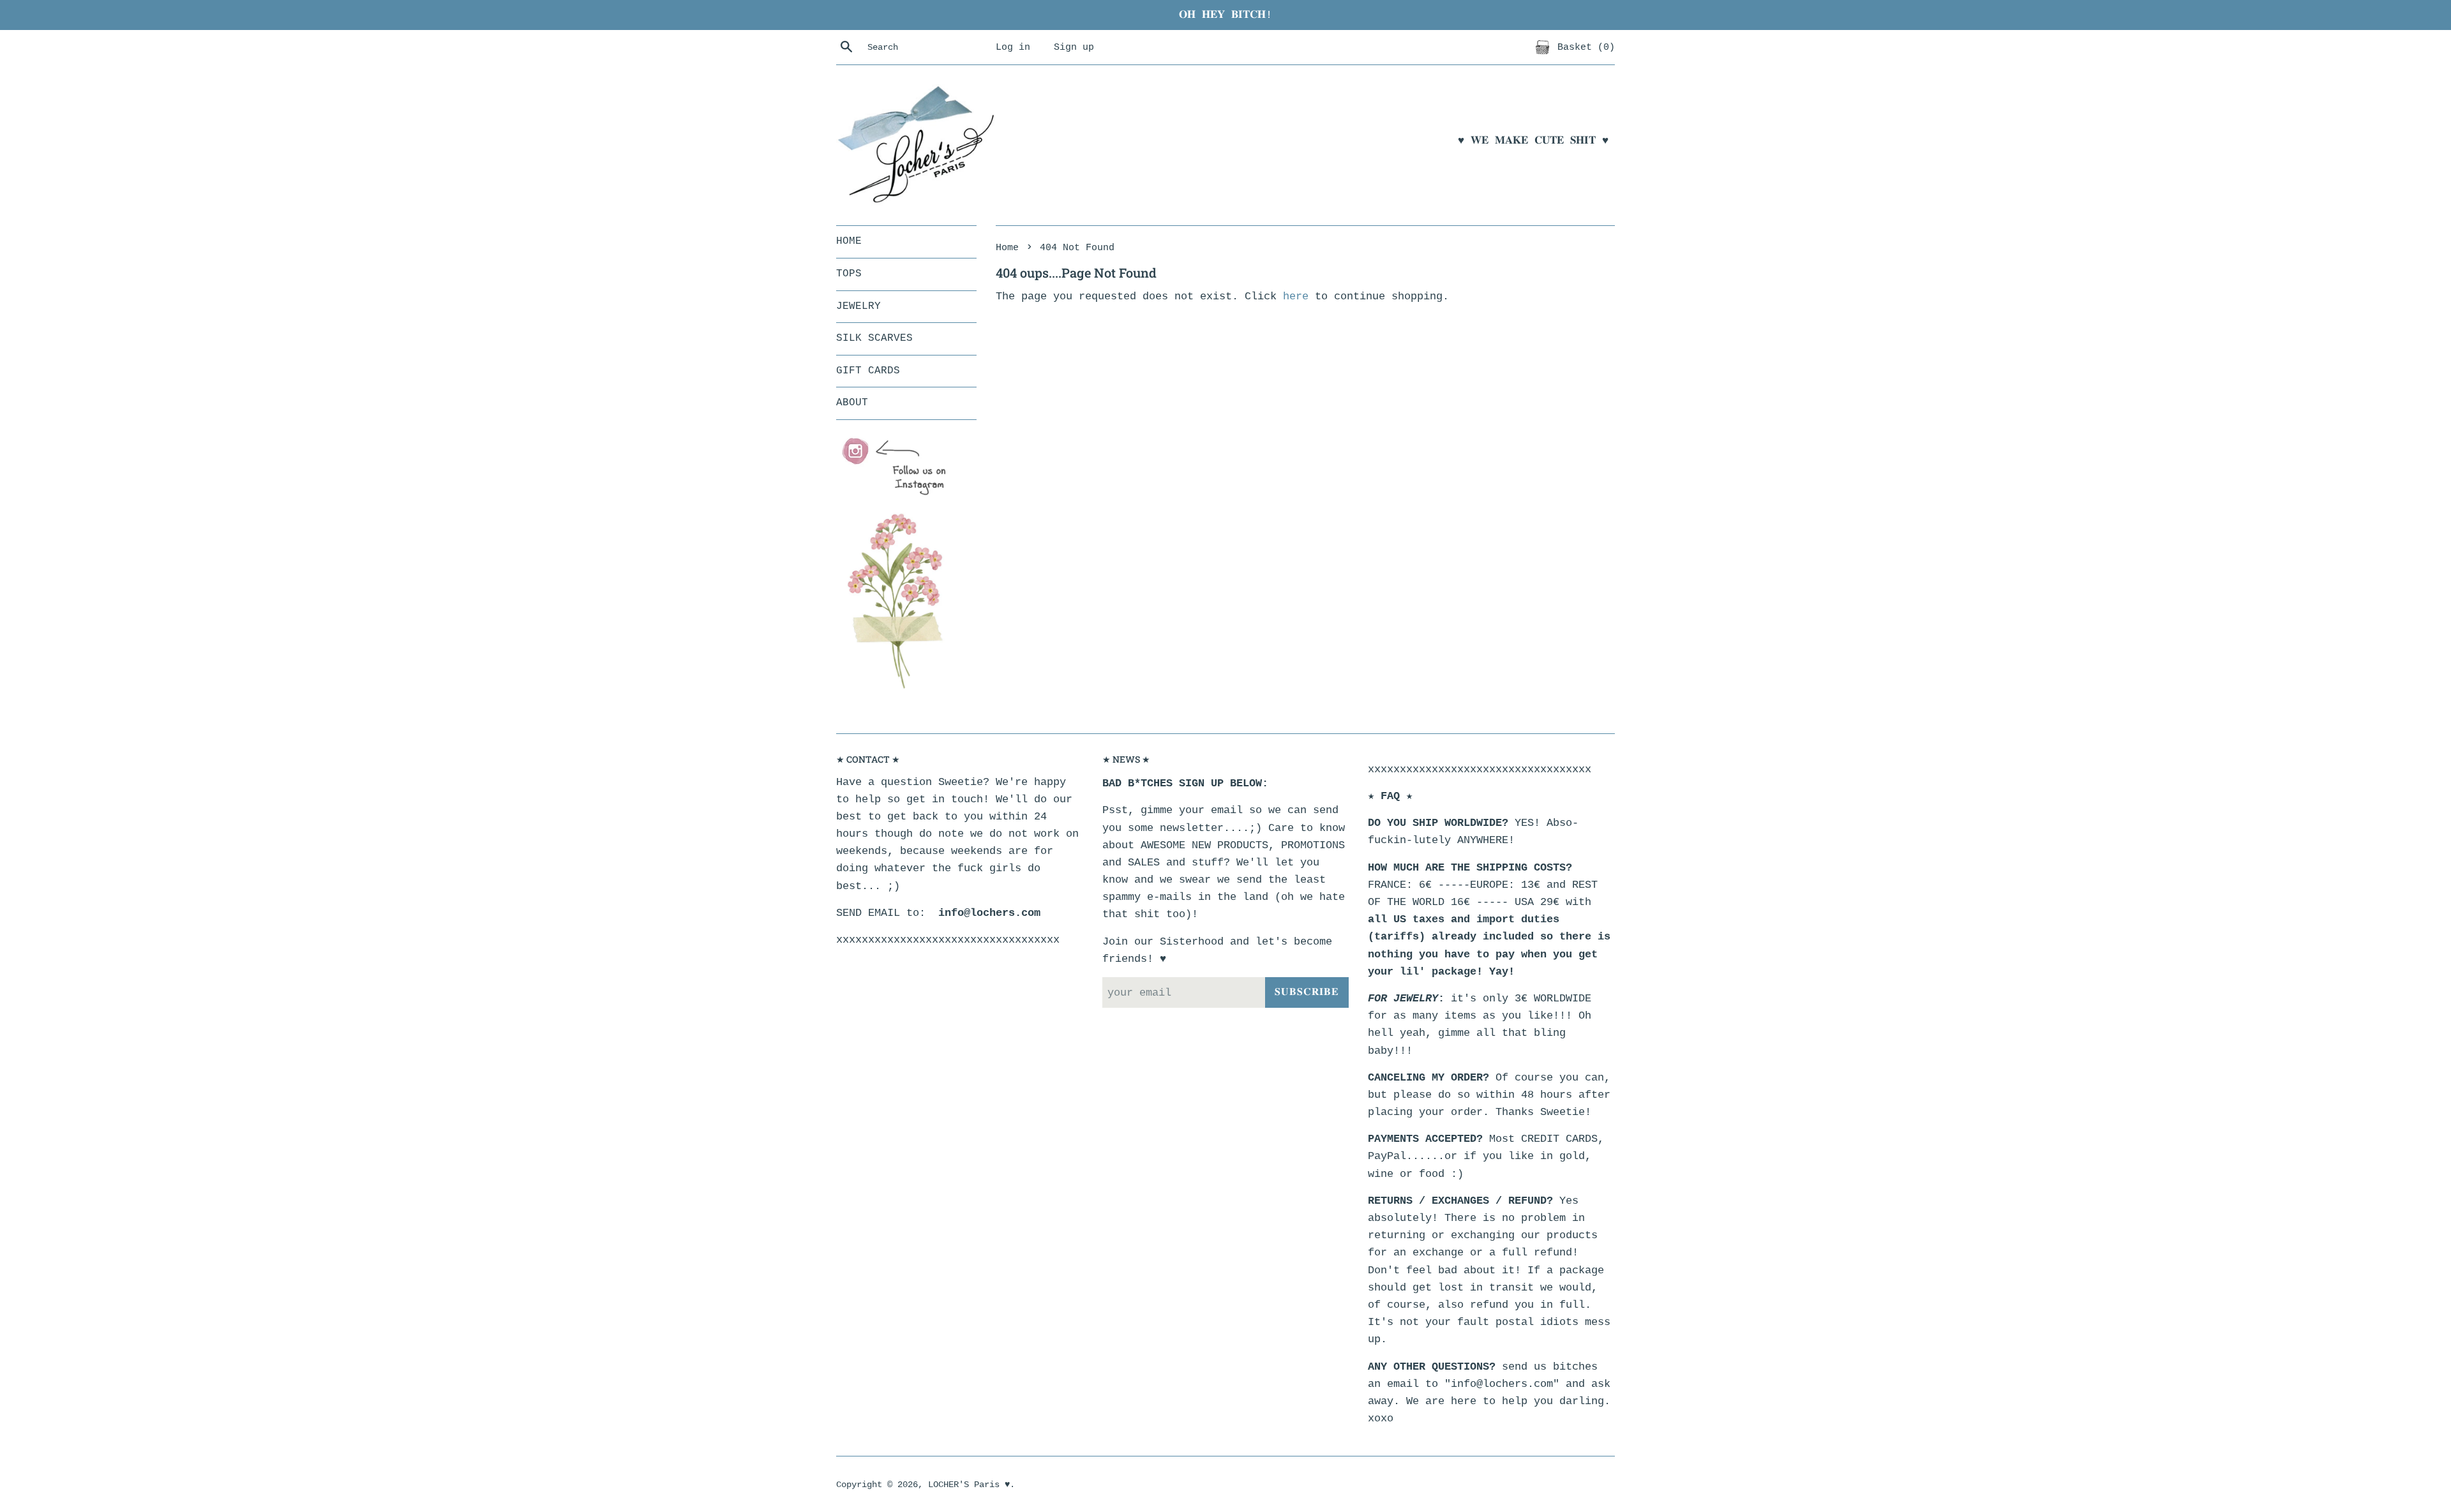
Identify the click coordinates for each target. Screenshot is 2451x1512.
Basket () (1583, 47)
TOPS (849, 274)
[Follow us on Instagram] (900, 467)
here (1296, 296)
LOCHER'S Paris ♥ (969, 1485)
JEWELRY (858, 306)
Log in (1013, 47)
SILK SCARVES (874, 338)
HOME (849, 241)
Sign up (1074, 47)
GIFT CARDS (868, 371)
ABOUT (852, 403)
